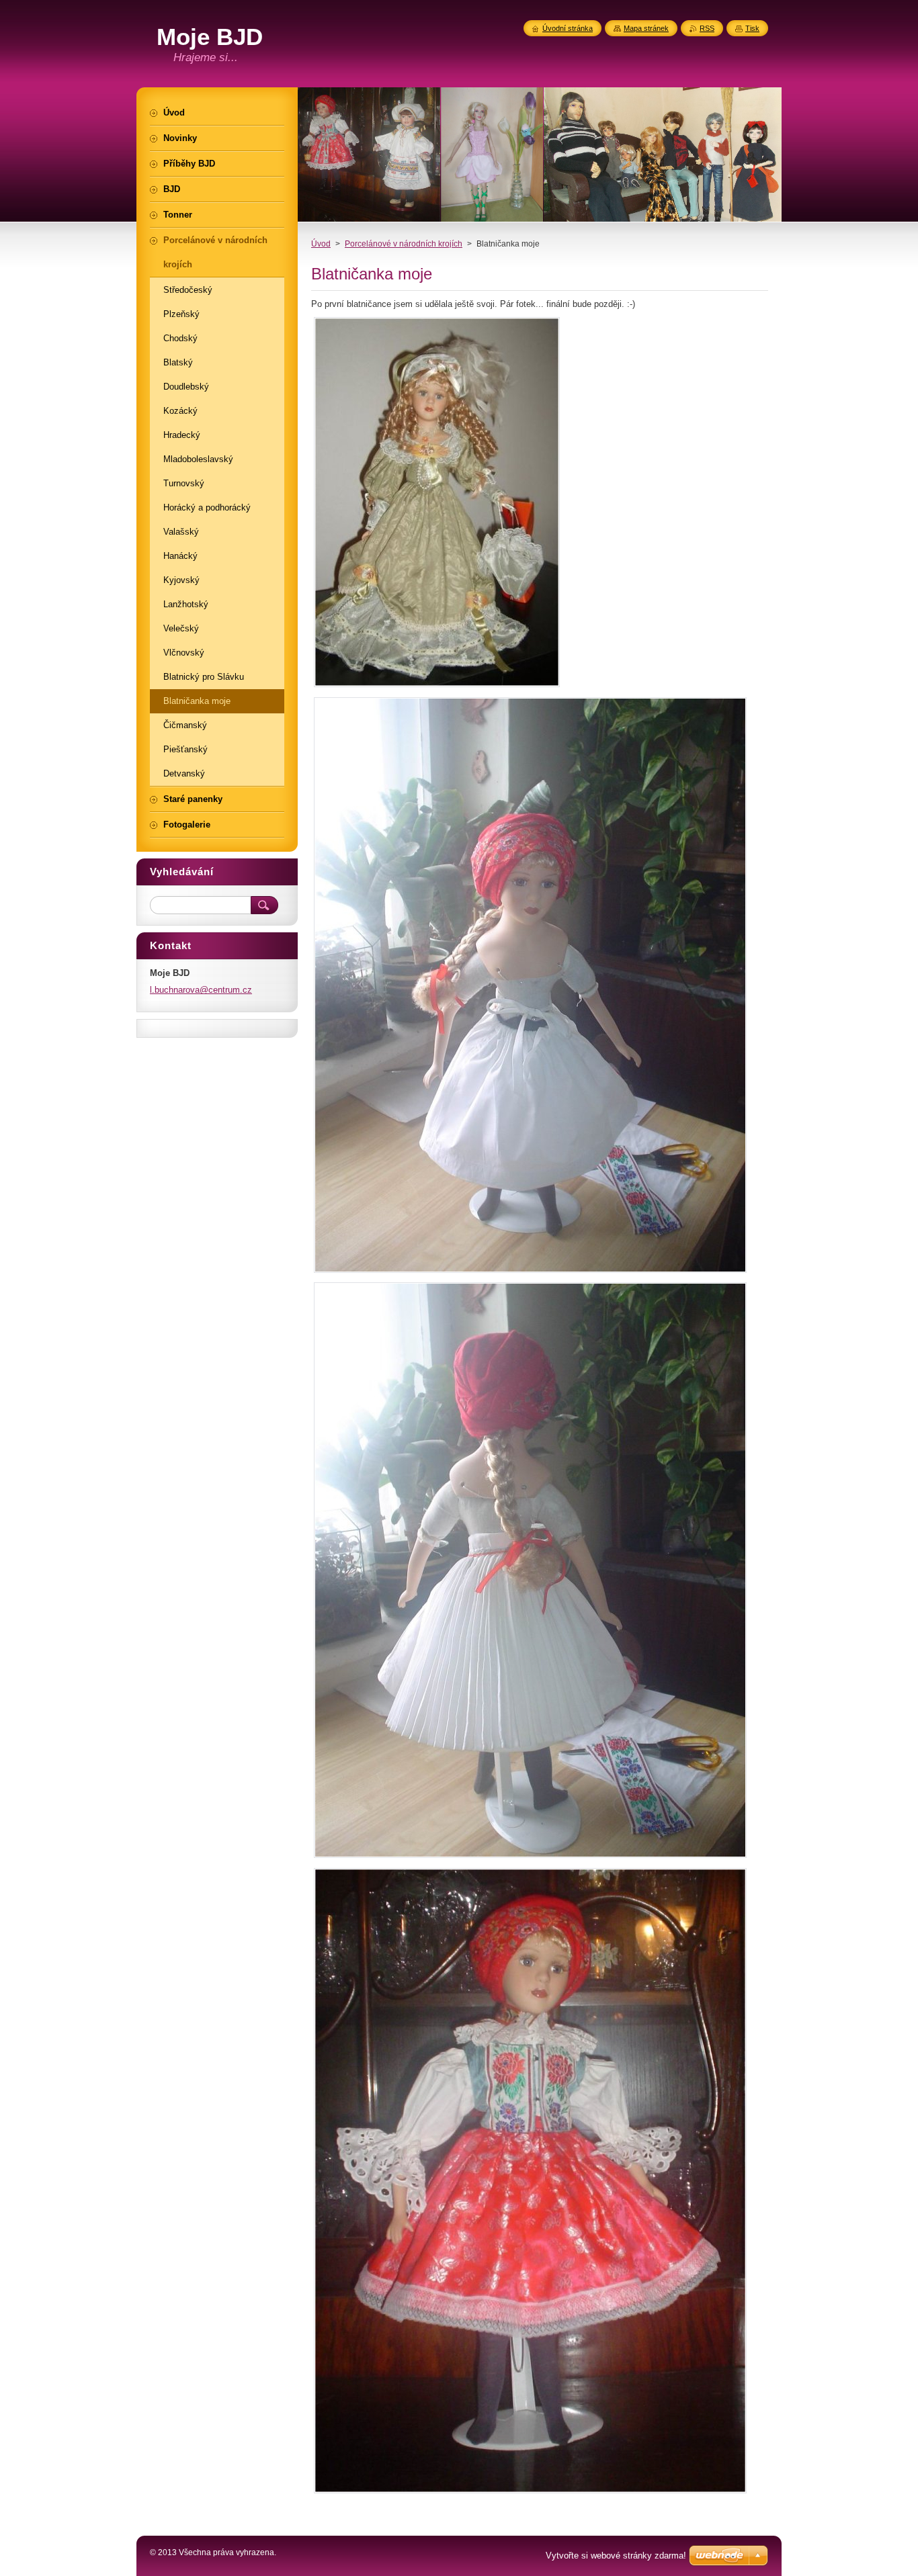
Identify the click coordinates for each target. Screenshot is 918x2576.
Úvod (321, 244)
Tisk (752, 28)
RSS (707, 28)
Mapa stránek (646, 28)
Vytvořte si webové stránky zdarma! (616, 2556)
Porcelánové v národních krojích (404, 244)
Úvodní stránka (568, 28)
